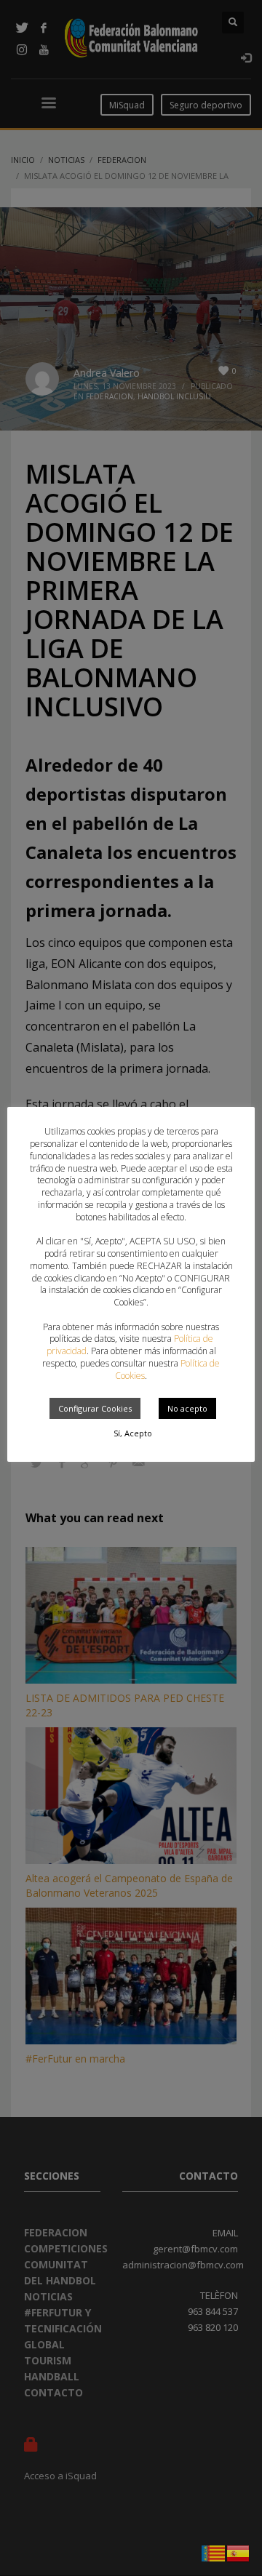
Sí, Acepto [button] (133, 1433)
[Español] (239, 2552)
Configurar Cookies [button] (95, 1408)
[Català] (214, 2552)
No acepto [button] (187, 1408)
